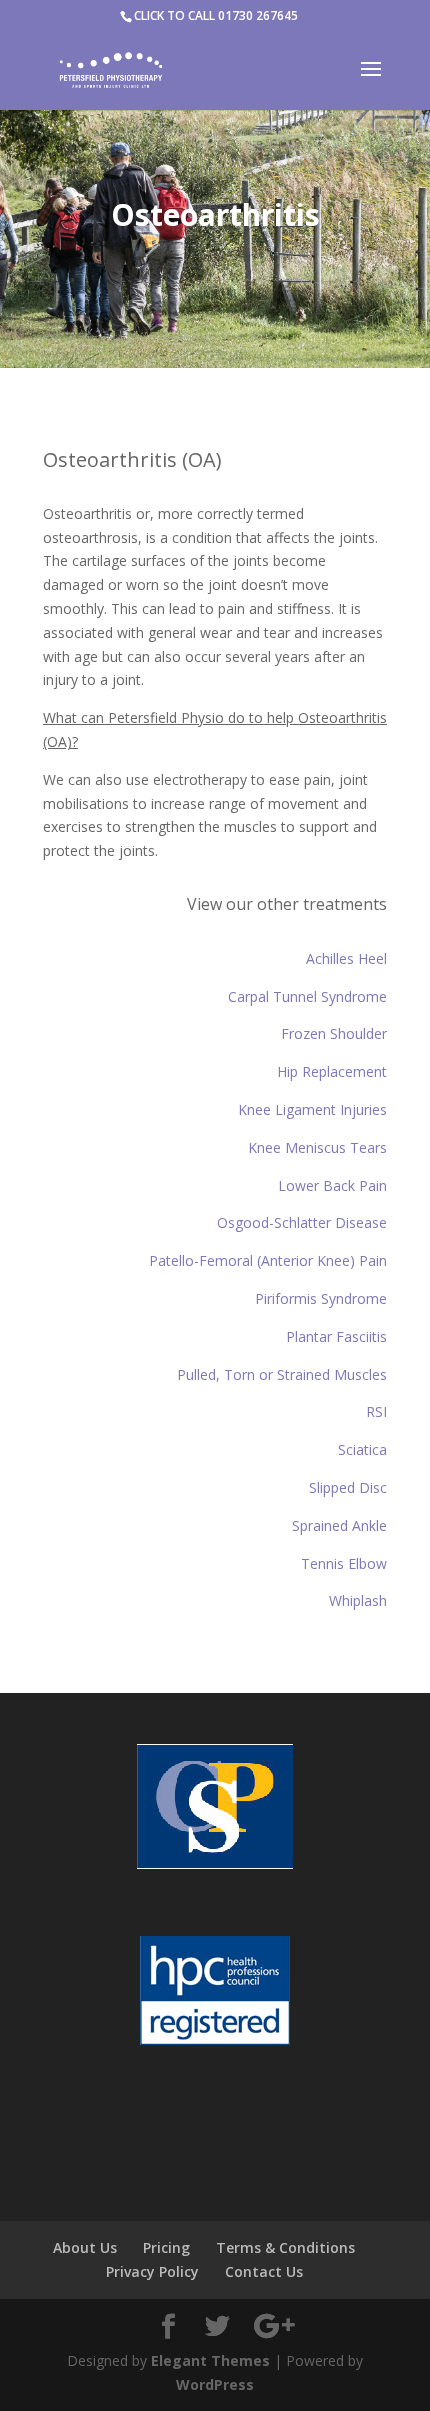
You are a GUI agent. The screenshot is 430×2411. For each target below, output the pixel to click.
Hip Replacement (332, 1071)
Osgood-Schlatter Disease (302, 1222)
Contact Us (264, 2271)
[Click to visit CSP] (215, 1810)
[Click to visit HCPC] (215, 1994)
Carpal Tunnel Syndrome (307, 996)
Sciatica (362, 1449)
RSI (376, 1411)
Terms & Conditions (285, 2247)
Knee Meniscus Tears (317, 1147)
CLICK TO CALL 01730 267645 (216, 15)
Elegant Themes (210, 2360)
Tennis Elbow (344, 1563)
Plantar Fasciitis (336, 1336)
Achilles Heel (346, 958)
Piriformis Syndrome (321, 1298)
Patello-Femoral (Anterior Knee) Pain (268, 1260)
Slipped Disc (348, 1487)
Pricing (166, 2247)
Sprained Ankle (339, 1525)
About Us (85, 2247)
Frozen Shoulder (334, 1033)
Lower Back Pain (332, 1185)
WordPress (215, 2384)
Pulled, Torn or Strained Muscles (282, 1374)
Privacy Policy (152, 2271)
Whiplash (358, 1600)
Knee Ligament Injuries (312, 1109)
